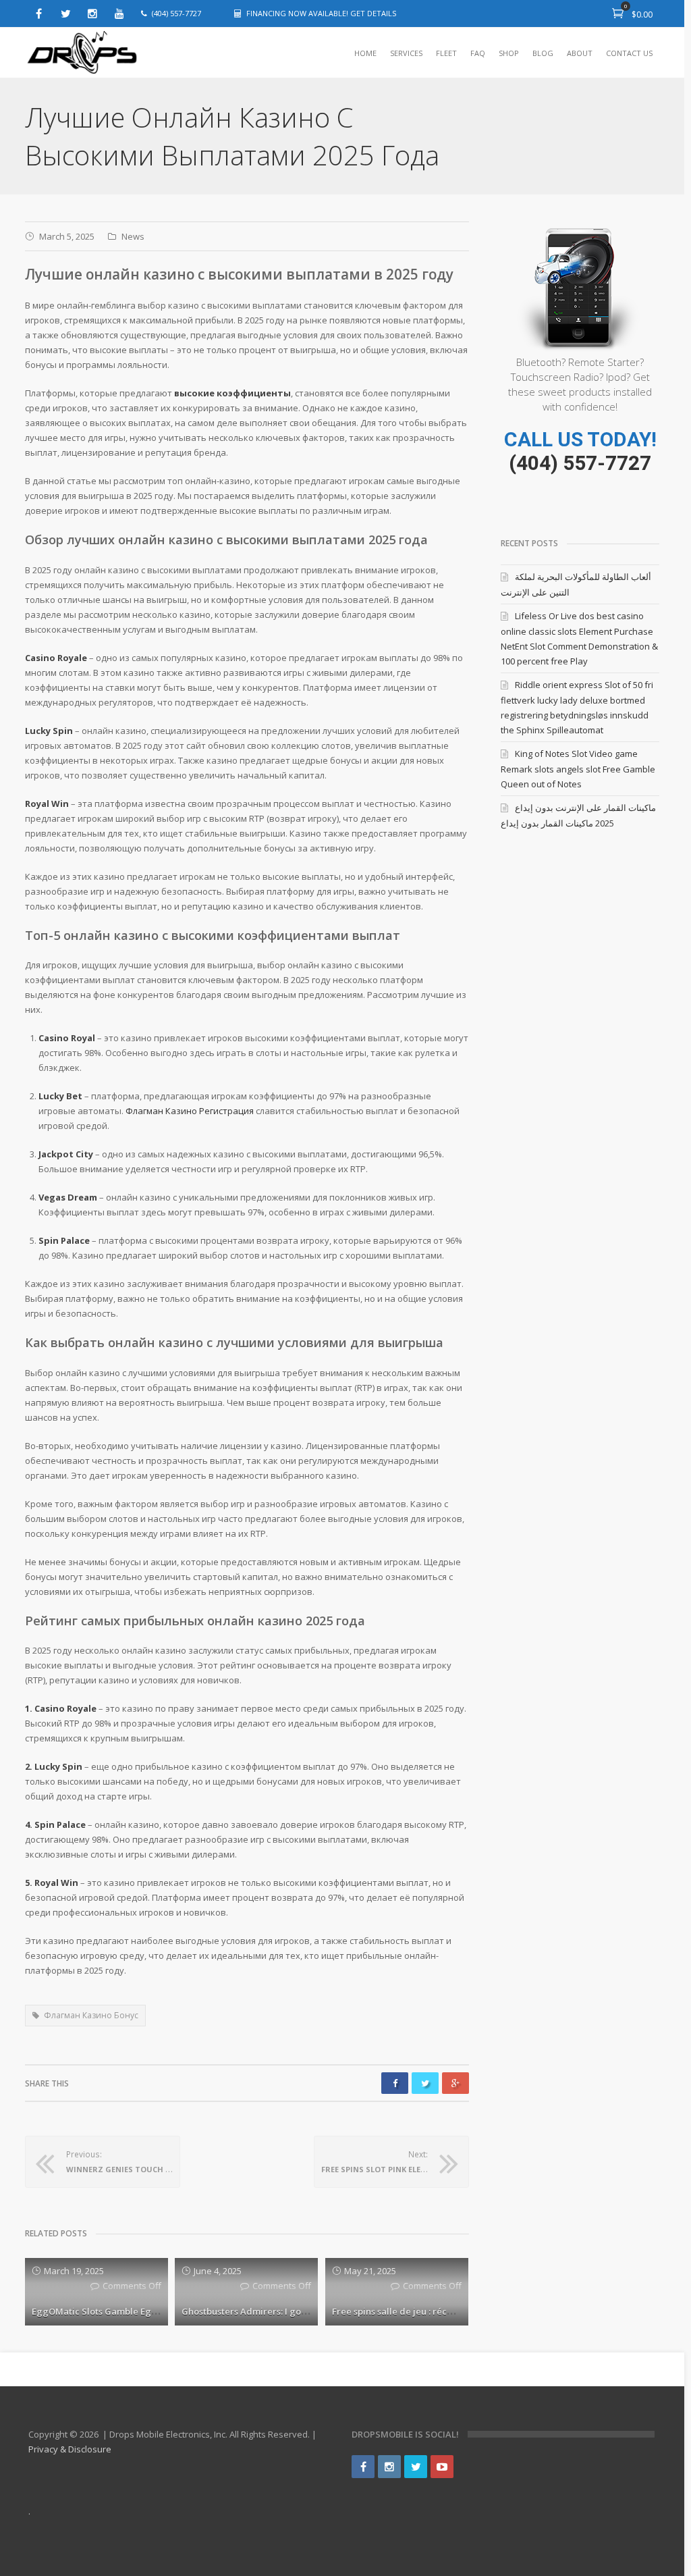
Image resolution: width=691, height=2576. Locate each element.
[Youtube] (119, 14)
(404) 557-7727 (580, 463)
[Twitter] (65, 14)
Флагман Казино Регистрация (190, 1111)
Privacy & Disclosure (70, 2449)
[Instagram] (92, 14)
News (133, 236)
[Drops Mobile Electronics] (113, 53)
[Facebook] (38, 14)
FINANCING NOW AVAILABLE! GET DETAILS (321, 13)
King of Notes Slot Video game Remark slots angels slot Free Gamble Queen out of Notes (578, 769)
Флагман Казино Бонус (91, 2015)
